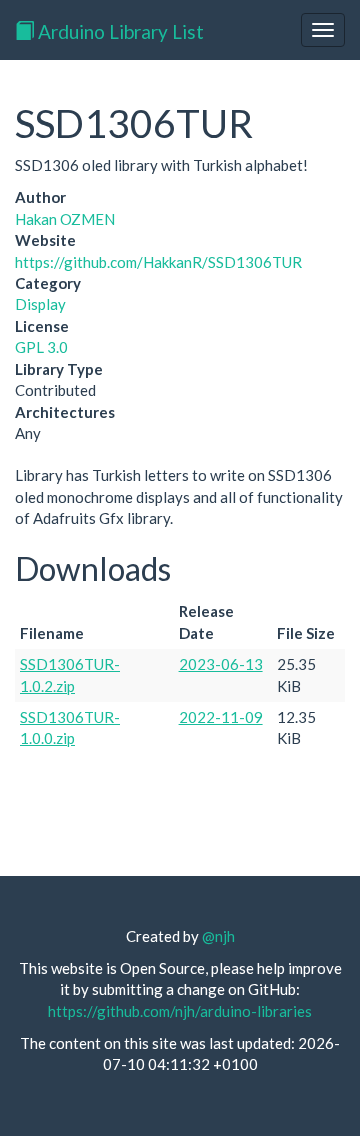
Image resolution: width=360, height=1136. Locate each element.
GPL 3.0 (41, 347)
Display (40, 304)
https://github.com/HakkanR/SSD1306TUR (158, 262)
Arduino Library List (119, 31)
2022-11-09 (221, 717)
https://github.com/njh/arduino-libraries (180, 1011)
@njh (218, 936)
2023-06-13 (221, 664)
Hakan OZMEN (65, 219)
